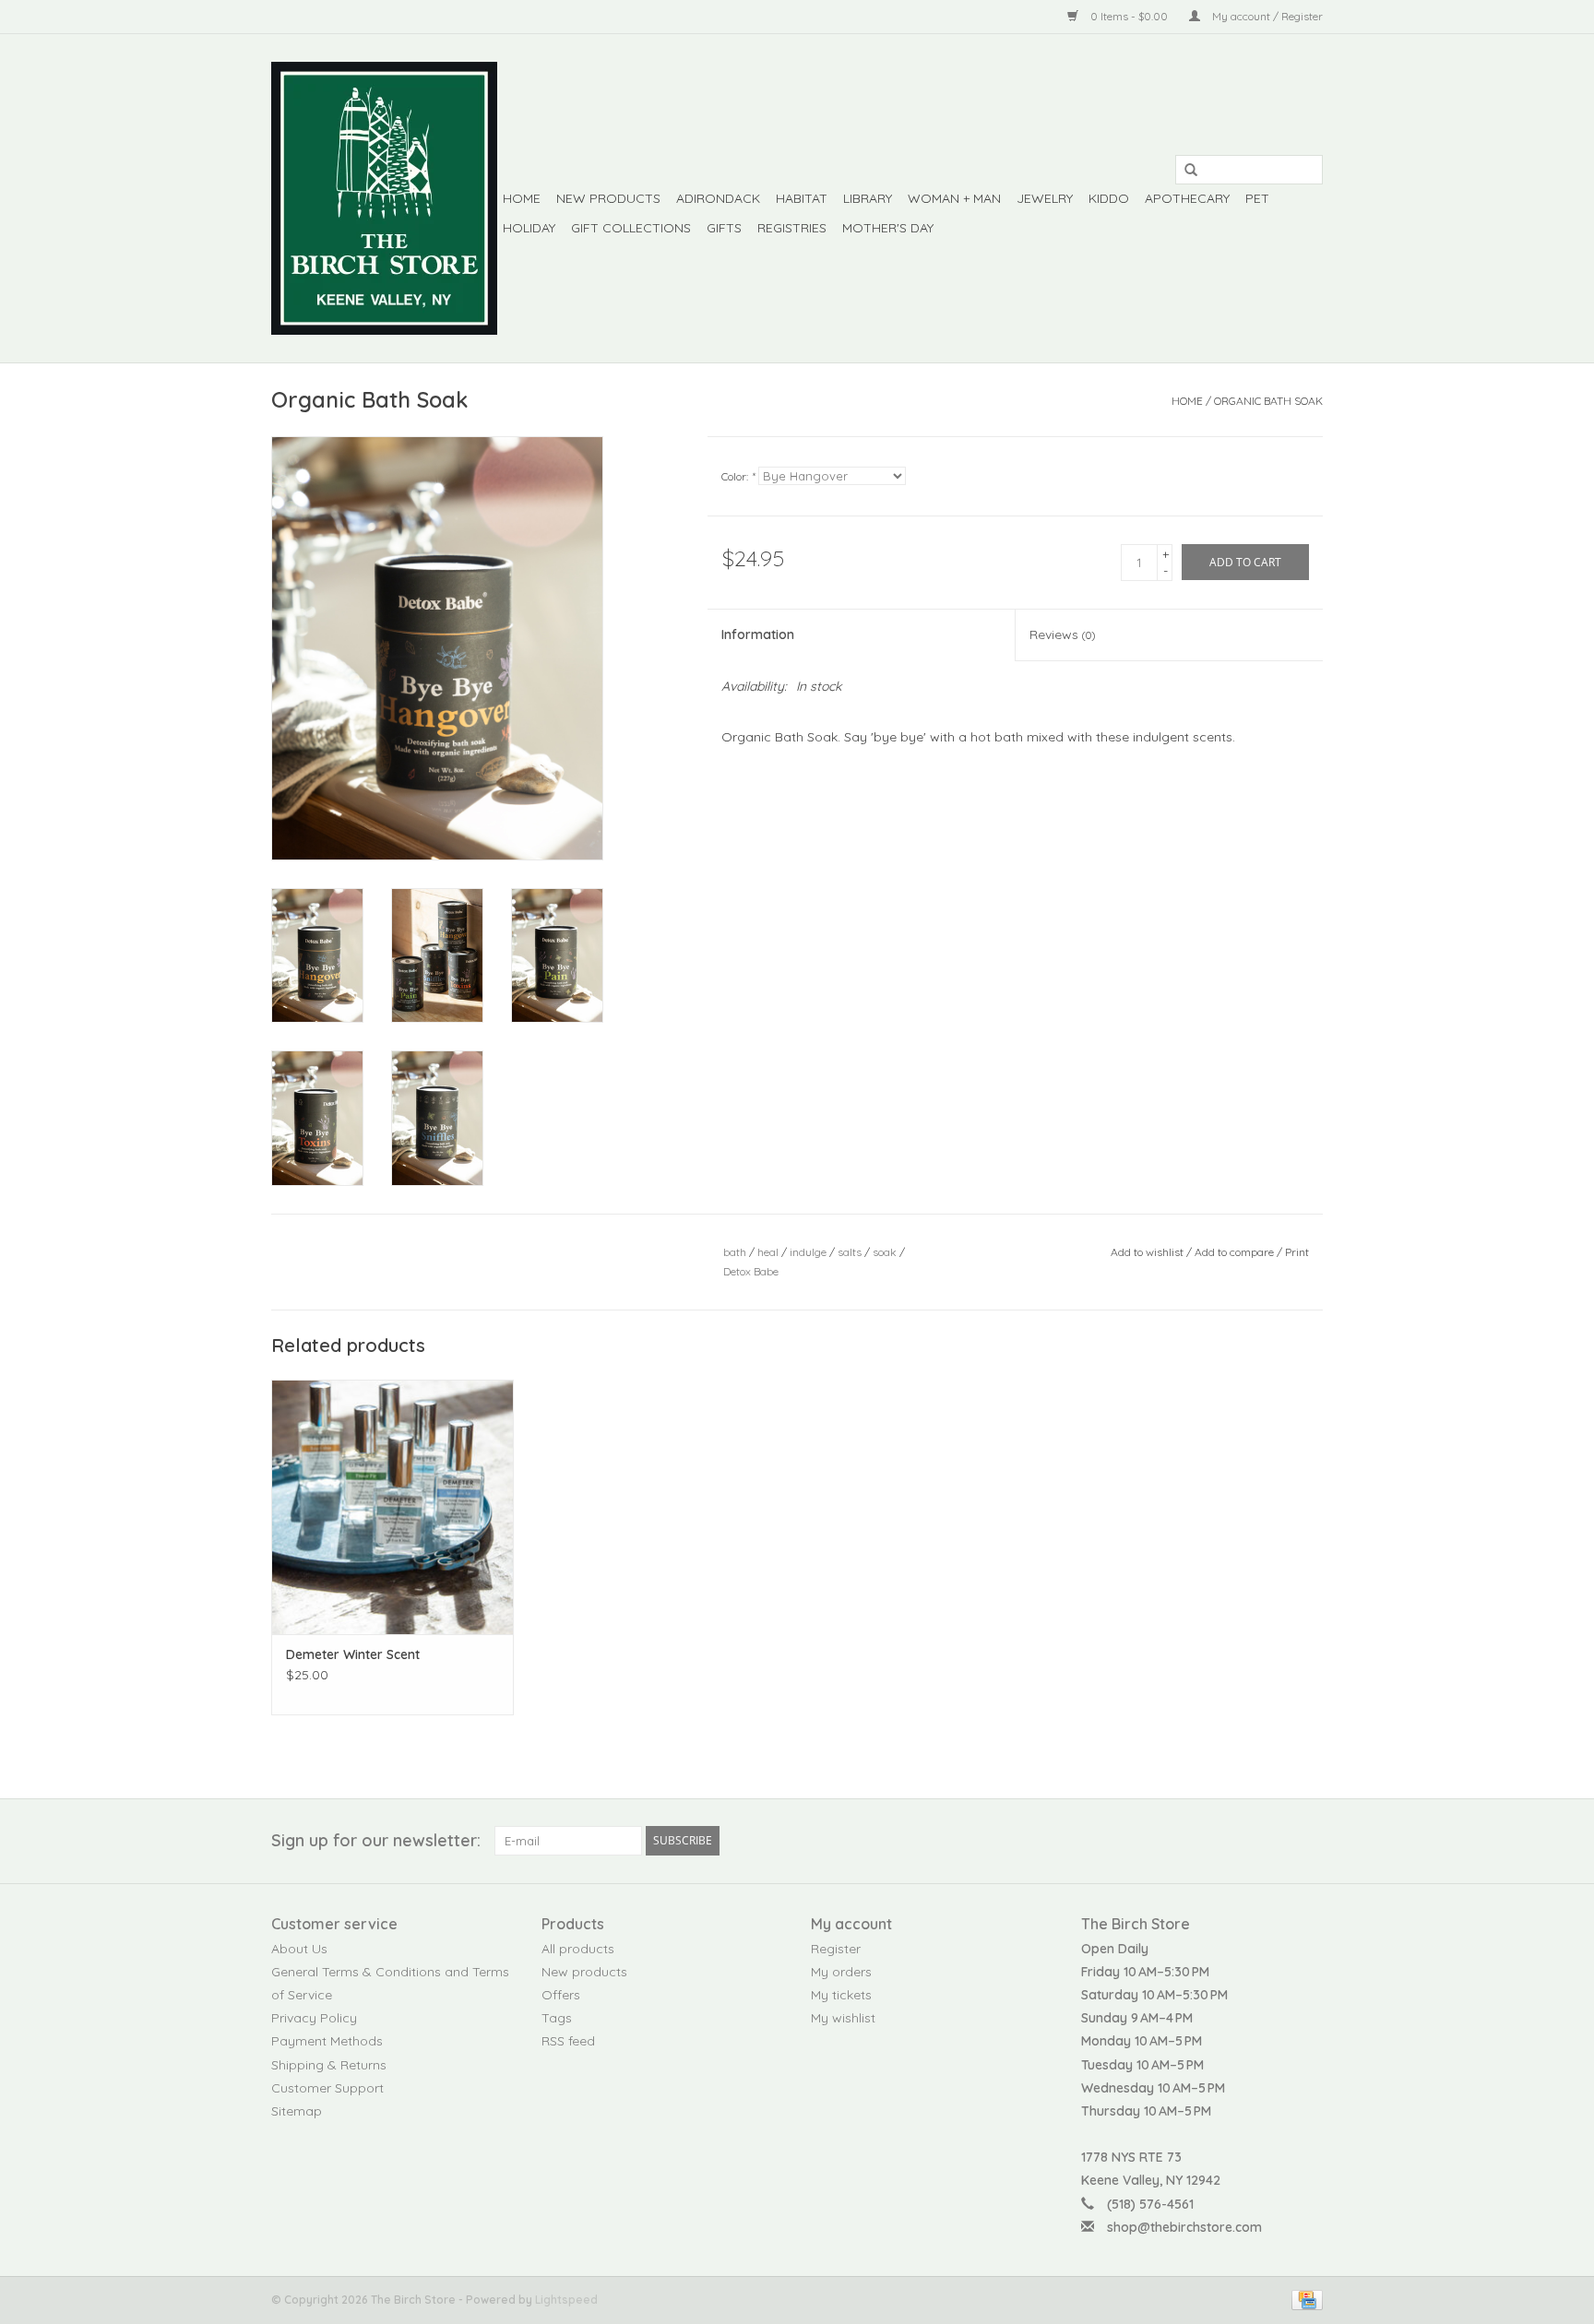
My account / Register (1266, 16)
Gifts (724, 228)
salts (850, 1252)
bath (735, 1252)
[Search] (1184, 171)
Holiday (529, 228)
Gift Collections (631, 228)
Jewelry (1045, 198)
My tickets (841, 1995)
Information (758, 634)
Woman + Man (954, 198)
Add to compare (1236, 1252)
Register (836, 1949)
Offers (561, 1995)
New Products (608, 198)
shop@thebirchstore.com (1184, 2227)
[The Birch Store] (384, 198)
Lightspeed (566, 2300)
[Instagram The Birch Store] (1308, 1841)
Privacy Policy (314, 2018)
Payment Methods (327, 2041)
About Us (299, 1949)
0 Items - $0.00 (1129, 16)
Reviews (1062, 634)
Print (1297, 1252)
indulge (808, 1252)
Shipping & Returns (329, 2065)
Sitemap (297, 2111)
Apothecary (1187, 198)
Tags (557, 2018)
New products (584, 1972)
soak (885, 1252)
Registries (792, 228)
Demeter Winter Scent (353, 1654)
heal (768, 1252)
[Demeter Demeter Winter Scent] (393, 1506)
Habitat (802, 198)
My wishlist (843, 2018)
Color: (738, 476)
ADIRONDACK (718, 198)
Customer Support (327, 2088)
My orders (841, 1972)
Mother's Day (888, 228)
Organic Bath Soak (1268, 401)
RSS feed (568, 2041)
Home (522, 198)
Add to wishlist (1147, 1252)
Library (868, 198)
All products (578, 1949)
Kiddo (1109, 198)
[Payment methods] (1304, 2299)
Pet (1257, 198)
